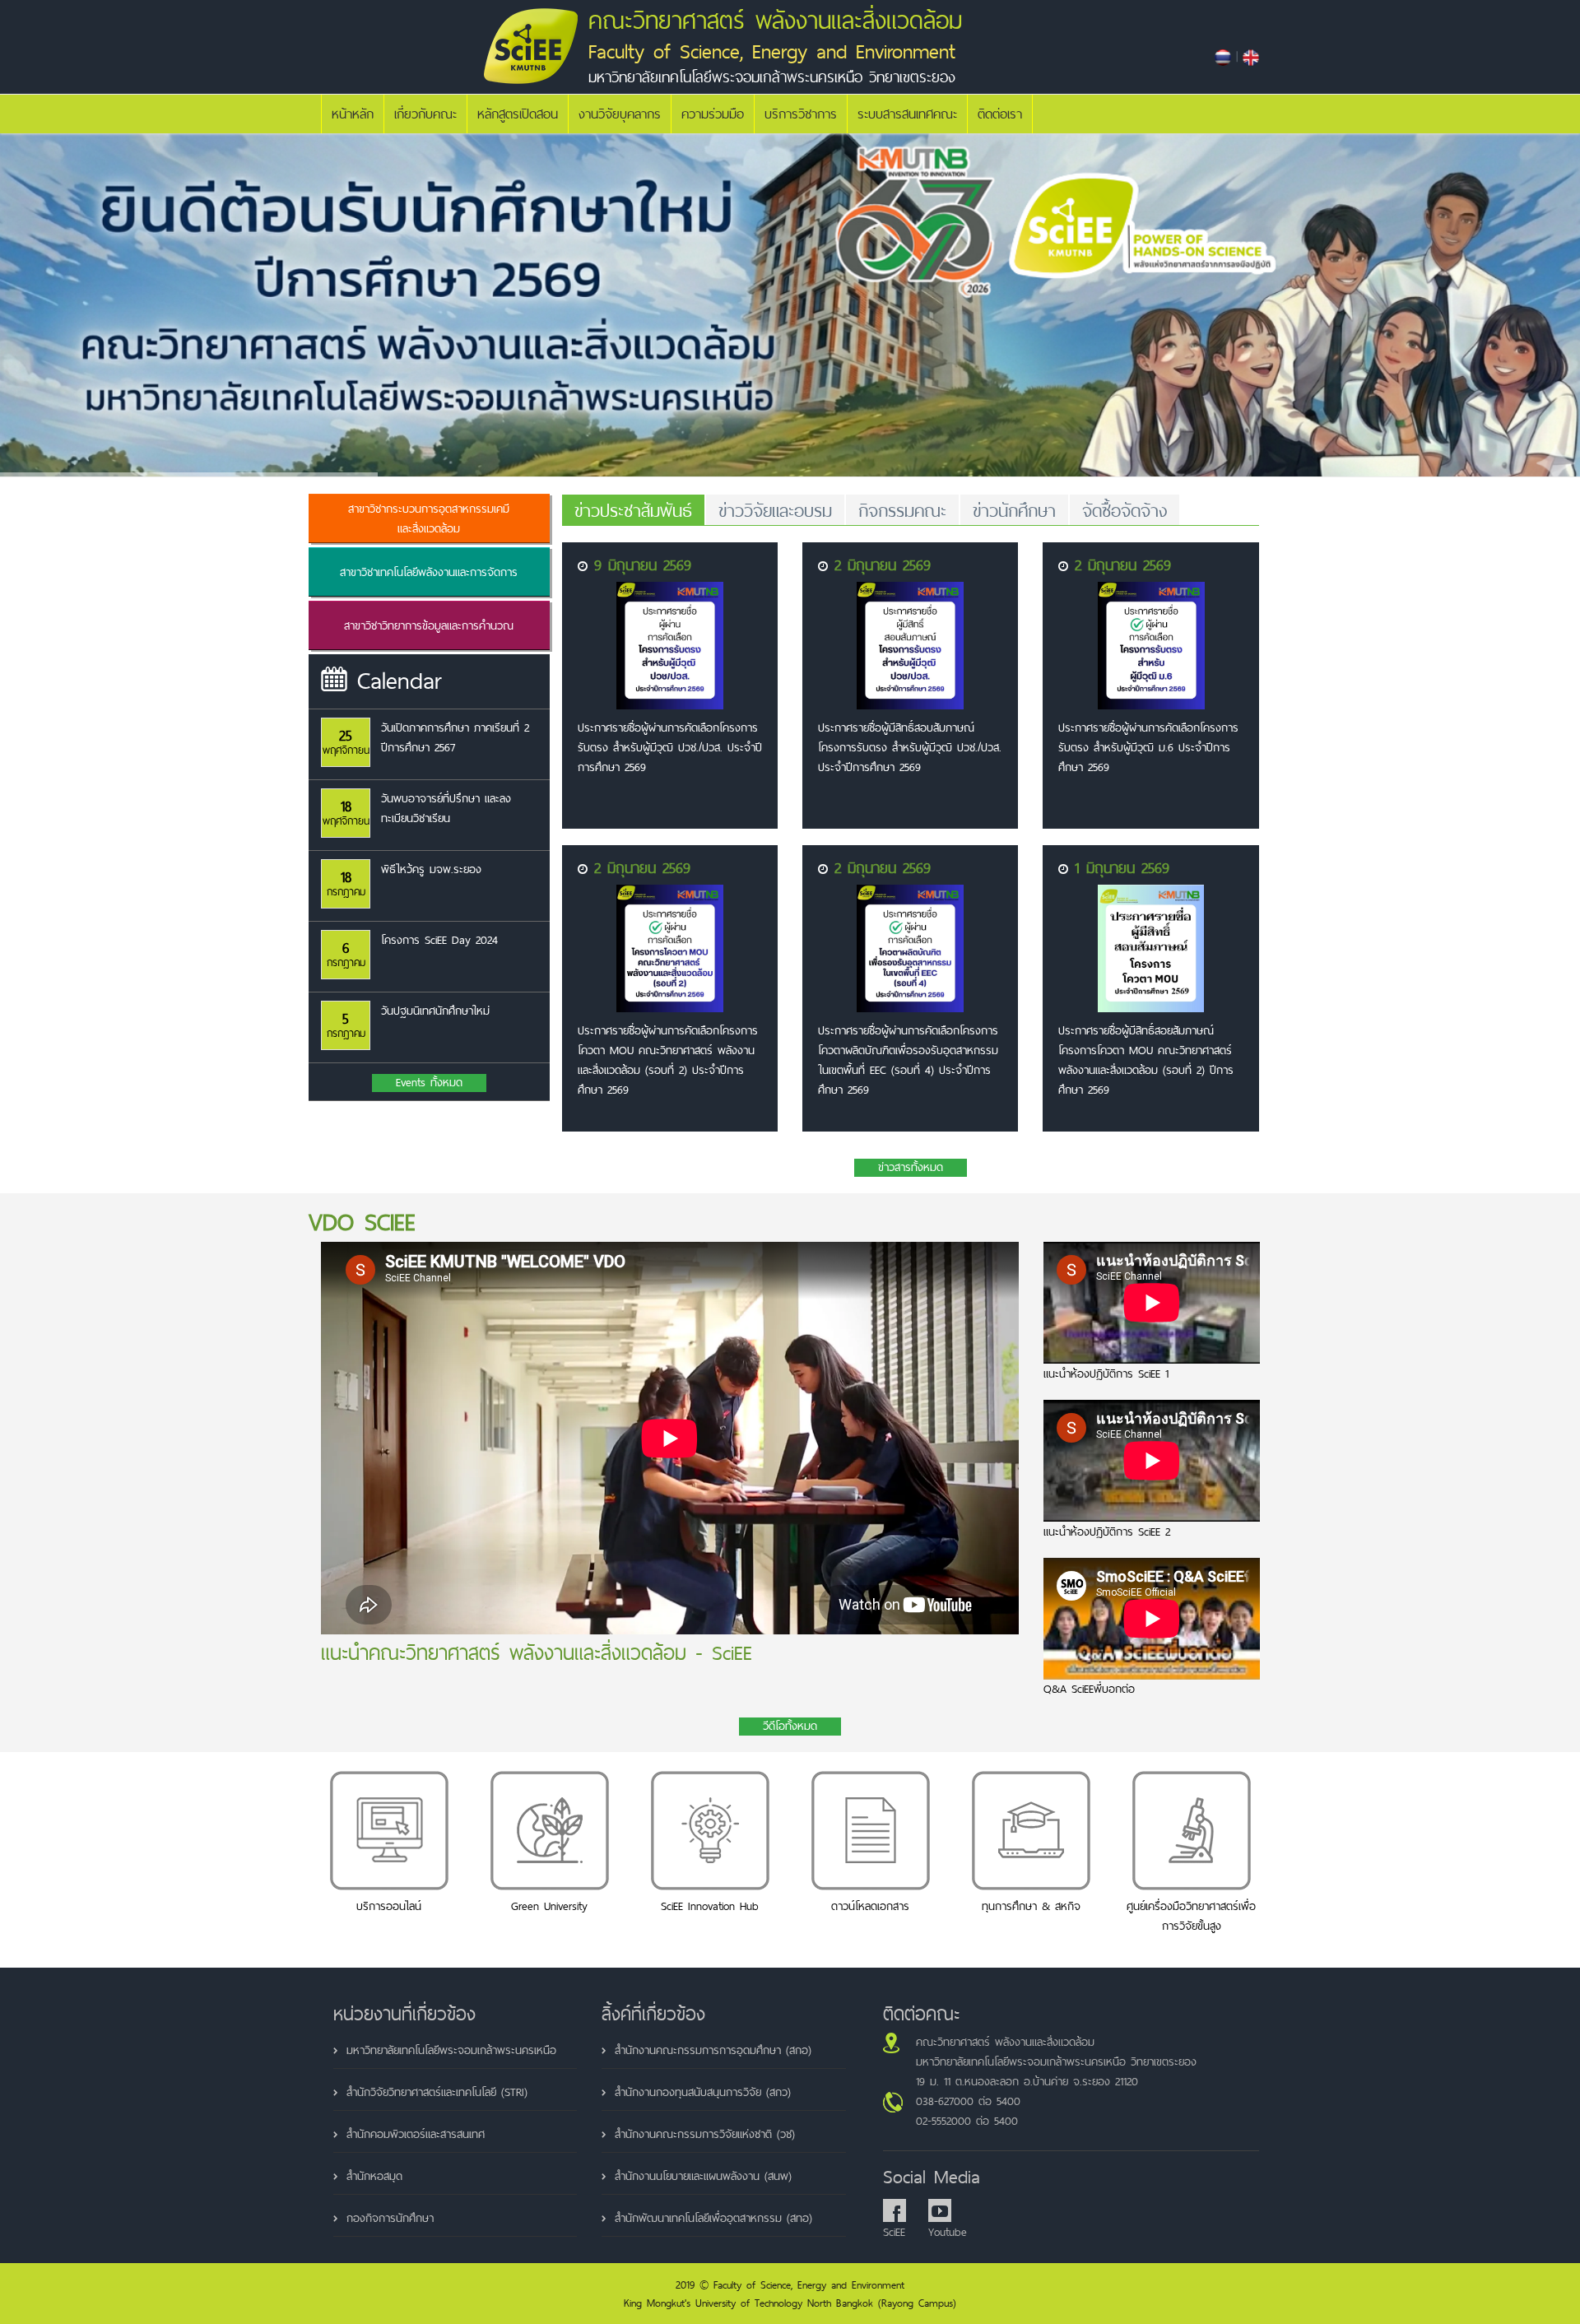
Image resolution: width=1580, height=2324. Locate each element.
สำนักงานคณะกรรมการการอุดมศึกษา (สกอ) (713, 2050)
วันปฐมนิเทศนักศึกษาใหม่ (435, 1011)
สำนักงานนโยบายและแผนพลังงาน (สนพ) (703, 2176)
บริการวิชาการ (801, 114)
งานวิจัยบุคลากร (620, 114)
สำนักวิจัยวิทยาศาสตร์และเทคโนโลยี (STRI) (437, 2092)
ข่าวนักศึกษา (1014, 510)
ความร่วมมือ (713, 114)
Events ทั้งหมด (429, 1083)
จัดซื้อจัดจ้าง (1125, 510)
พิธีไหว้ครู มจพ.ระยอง (431, 869)
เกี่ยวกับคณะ (425, 114)
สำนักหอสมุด (374, 2176)
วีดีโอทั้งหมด (790, 1727)
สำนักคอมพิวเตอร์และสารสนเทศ (416, 2134)
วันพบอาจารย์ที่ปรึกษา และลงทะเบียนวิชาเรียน (446, 808)
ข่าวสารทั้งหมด (911, 1168)
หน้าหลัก (353, 114)
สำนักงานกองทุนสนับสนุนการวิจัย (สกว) (703, 2092)
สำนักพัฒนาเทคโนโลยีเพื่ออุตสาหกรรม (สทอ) (713, 2218)
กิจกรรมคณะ (902, 510)
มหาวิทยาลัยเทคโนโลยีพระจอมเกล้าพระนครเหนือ (451, 2050)
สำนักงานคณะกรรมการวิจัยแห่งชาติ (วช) (705, 2134)
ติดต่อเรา (1000, 114)
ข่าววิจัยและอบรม (775, 510)
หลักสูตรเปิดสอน (518, 114)
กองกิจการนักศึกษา (390, 2218)
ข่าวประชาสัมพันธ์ (633, 510)
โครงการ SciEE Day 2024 (439, 940)
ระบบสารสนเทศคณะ (907, 114)
